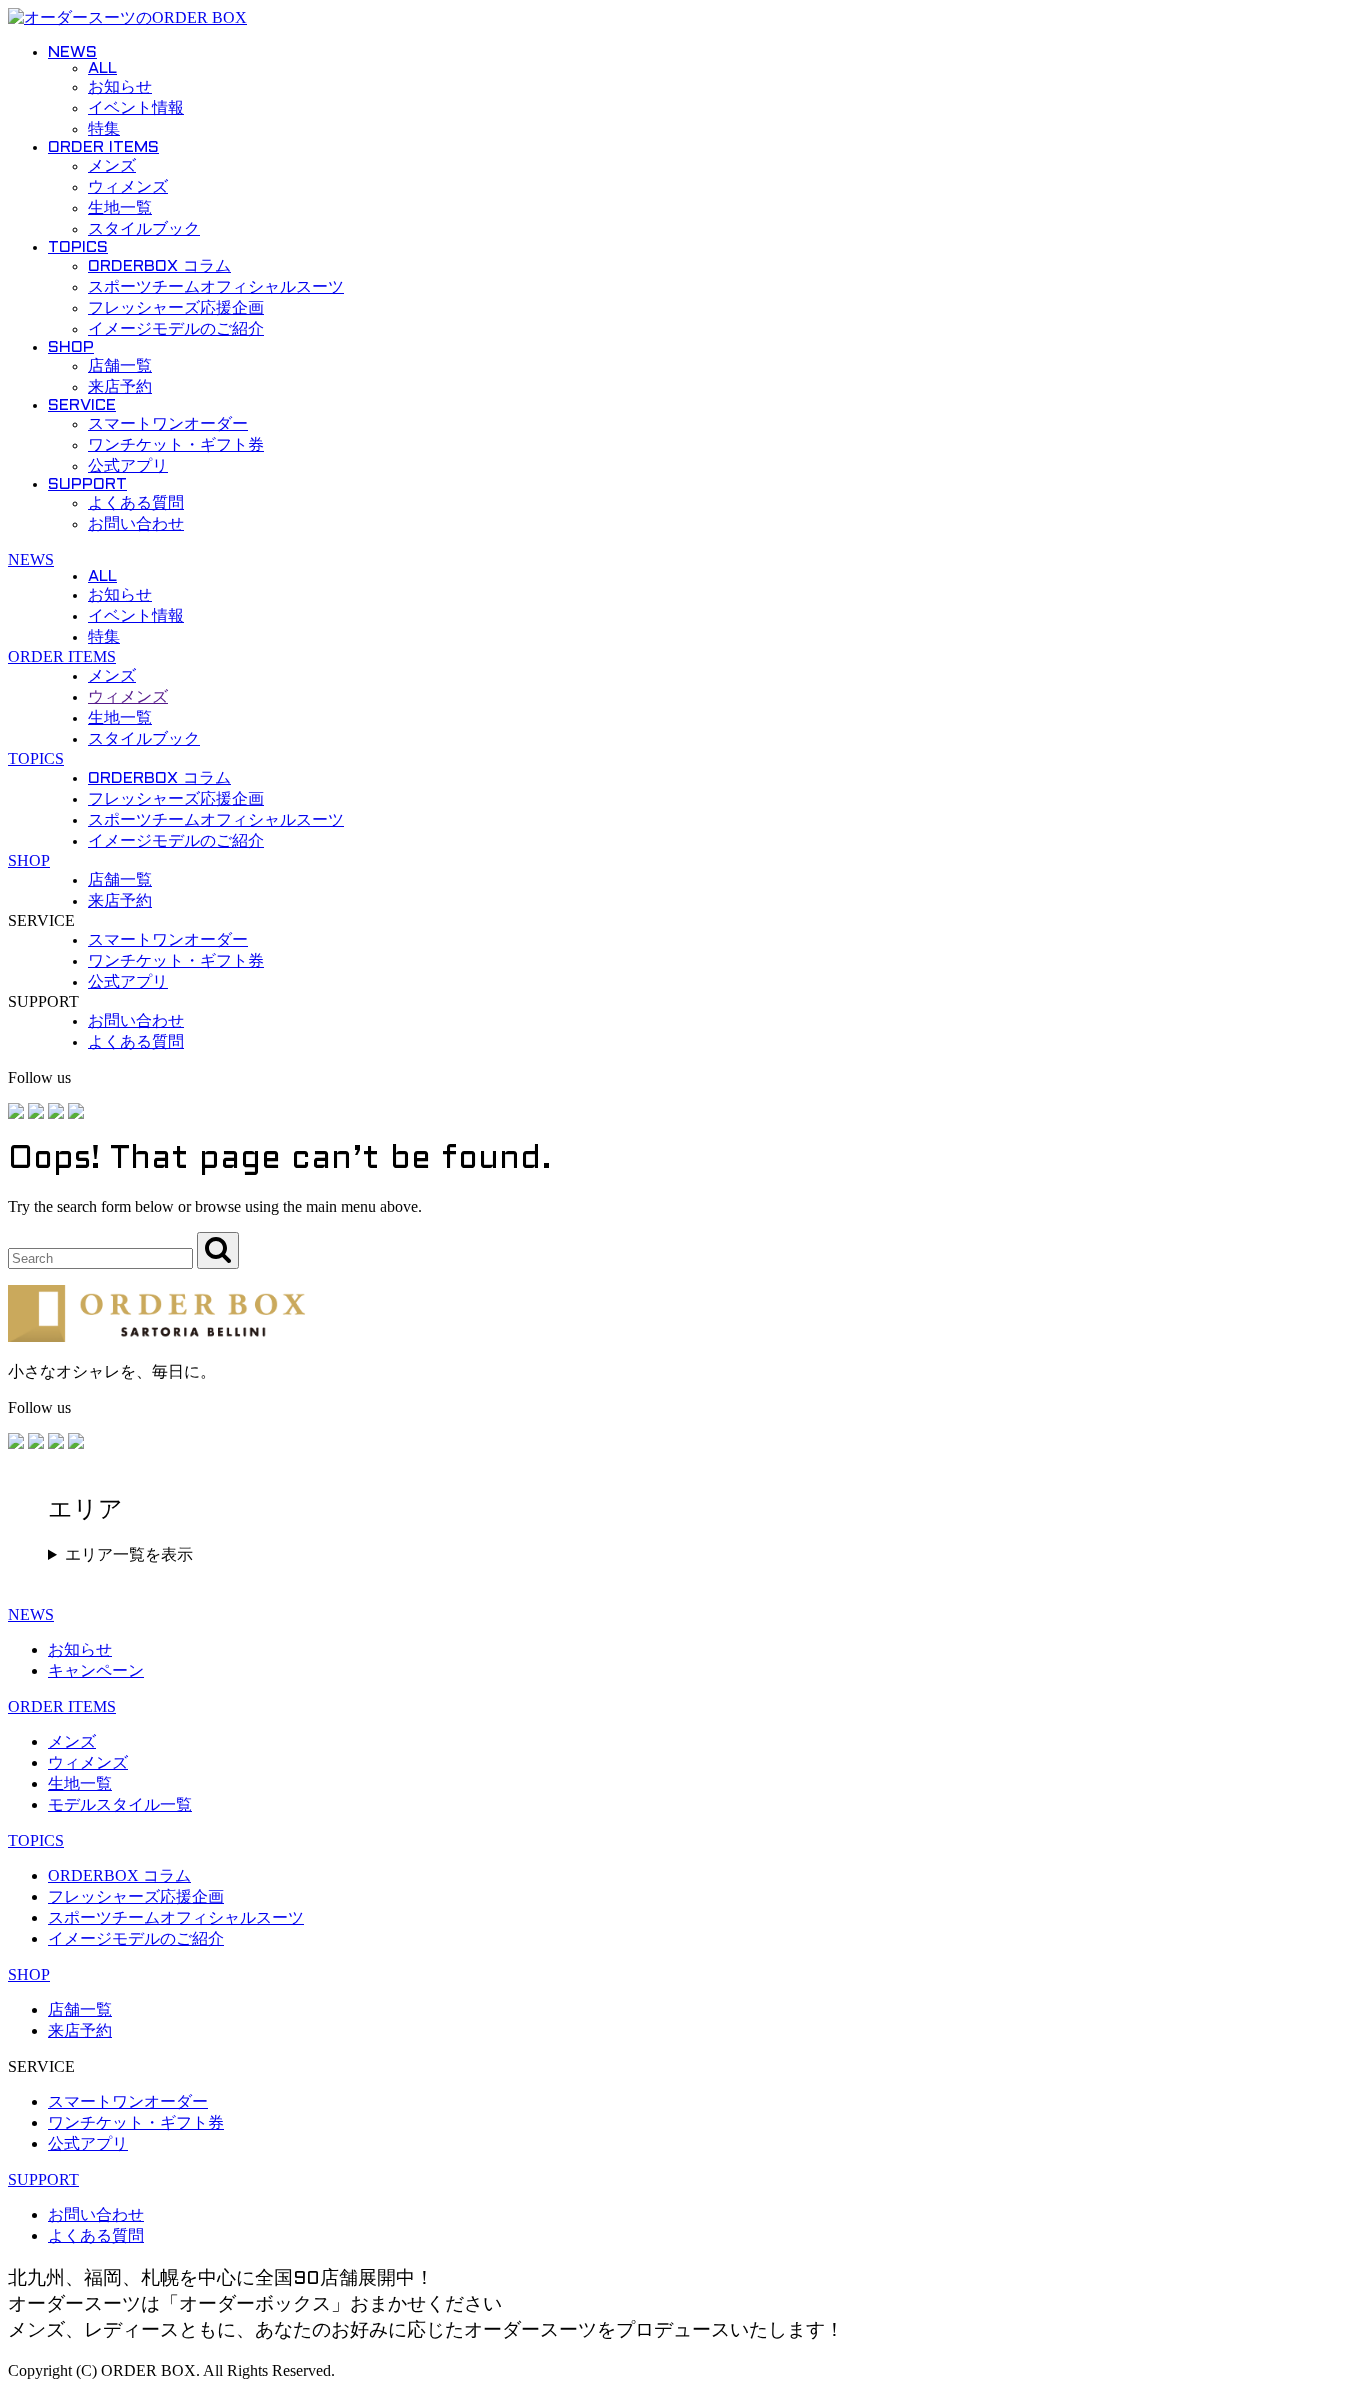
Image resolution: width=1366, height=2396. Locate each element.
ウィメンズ (128, 187)
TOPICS (78, 247)
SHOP (71, 347)
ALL (102, 68)
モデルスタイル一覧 (120, 1804)
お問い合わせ (136, 524)
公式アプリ (128, 466)
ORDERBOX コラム (159, 266)
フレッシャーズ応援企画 (176, 308)
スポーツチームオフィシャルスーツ (216, 287)
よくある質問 (136, 503)
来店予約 (120, 387)
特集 (104, 129)
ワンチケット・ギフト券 (176, 445)
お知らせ (120, 87)
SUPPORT (87, 484)
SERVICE (82, 405)
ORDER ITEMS (103, 147)
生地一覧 (120, 208)
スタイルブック (144, 229)
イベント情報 (136, 108)
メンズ (112, 166)
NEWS (72, 52)
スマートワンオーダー (168, 424)
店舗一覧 (120, 366)
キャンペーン (96, 1670)
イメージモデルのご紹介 (176, 329)
